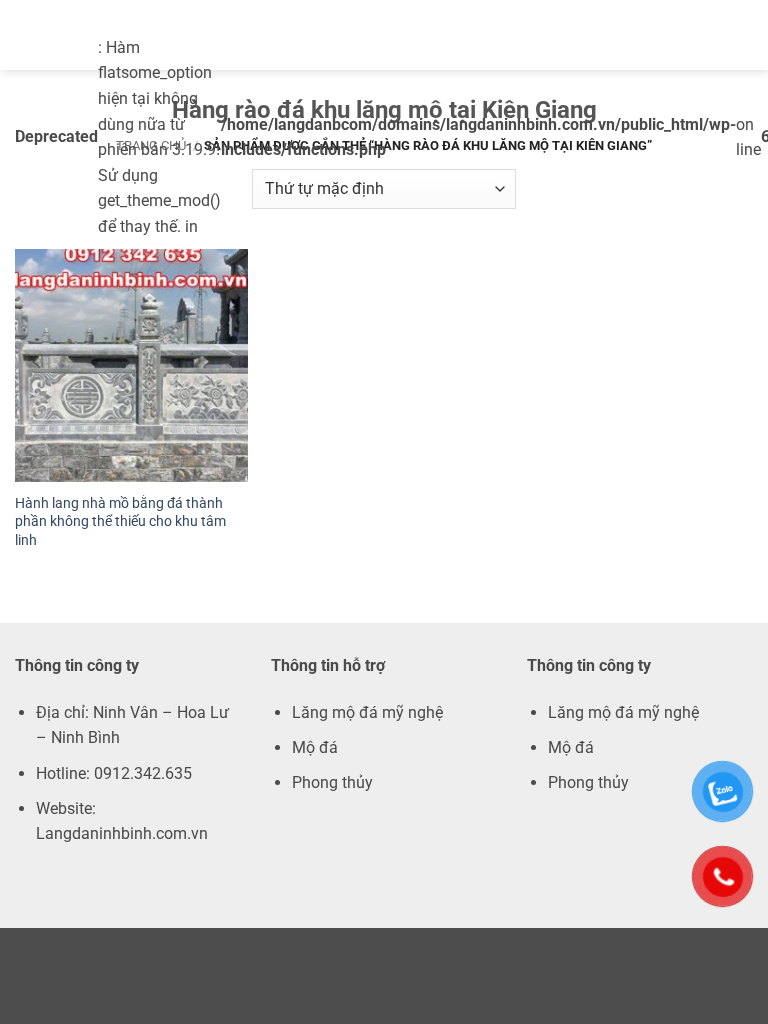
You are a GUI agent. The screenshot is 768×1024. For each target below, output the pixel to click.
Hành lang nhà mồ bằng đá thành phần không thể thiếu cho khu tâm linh (120, 522)
